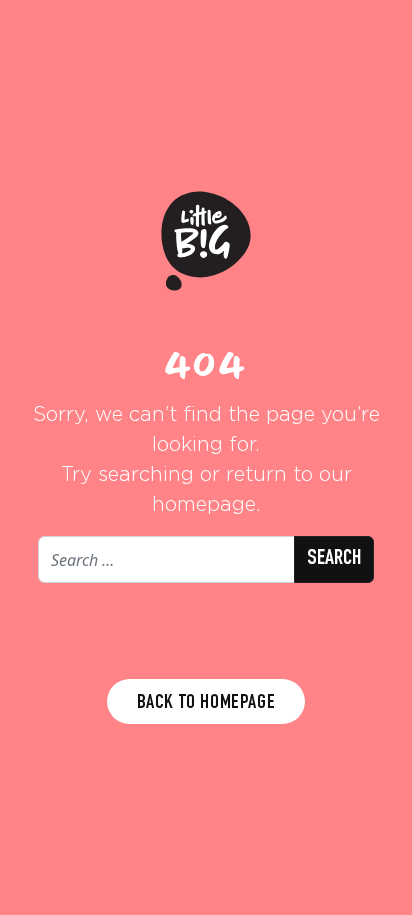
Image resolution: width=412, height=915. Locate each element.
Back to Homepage (206, 704)
